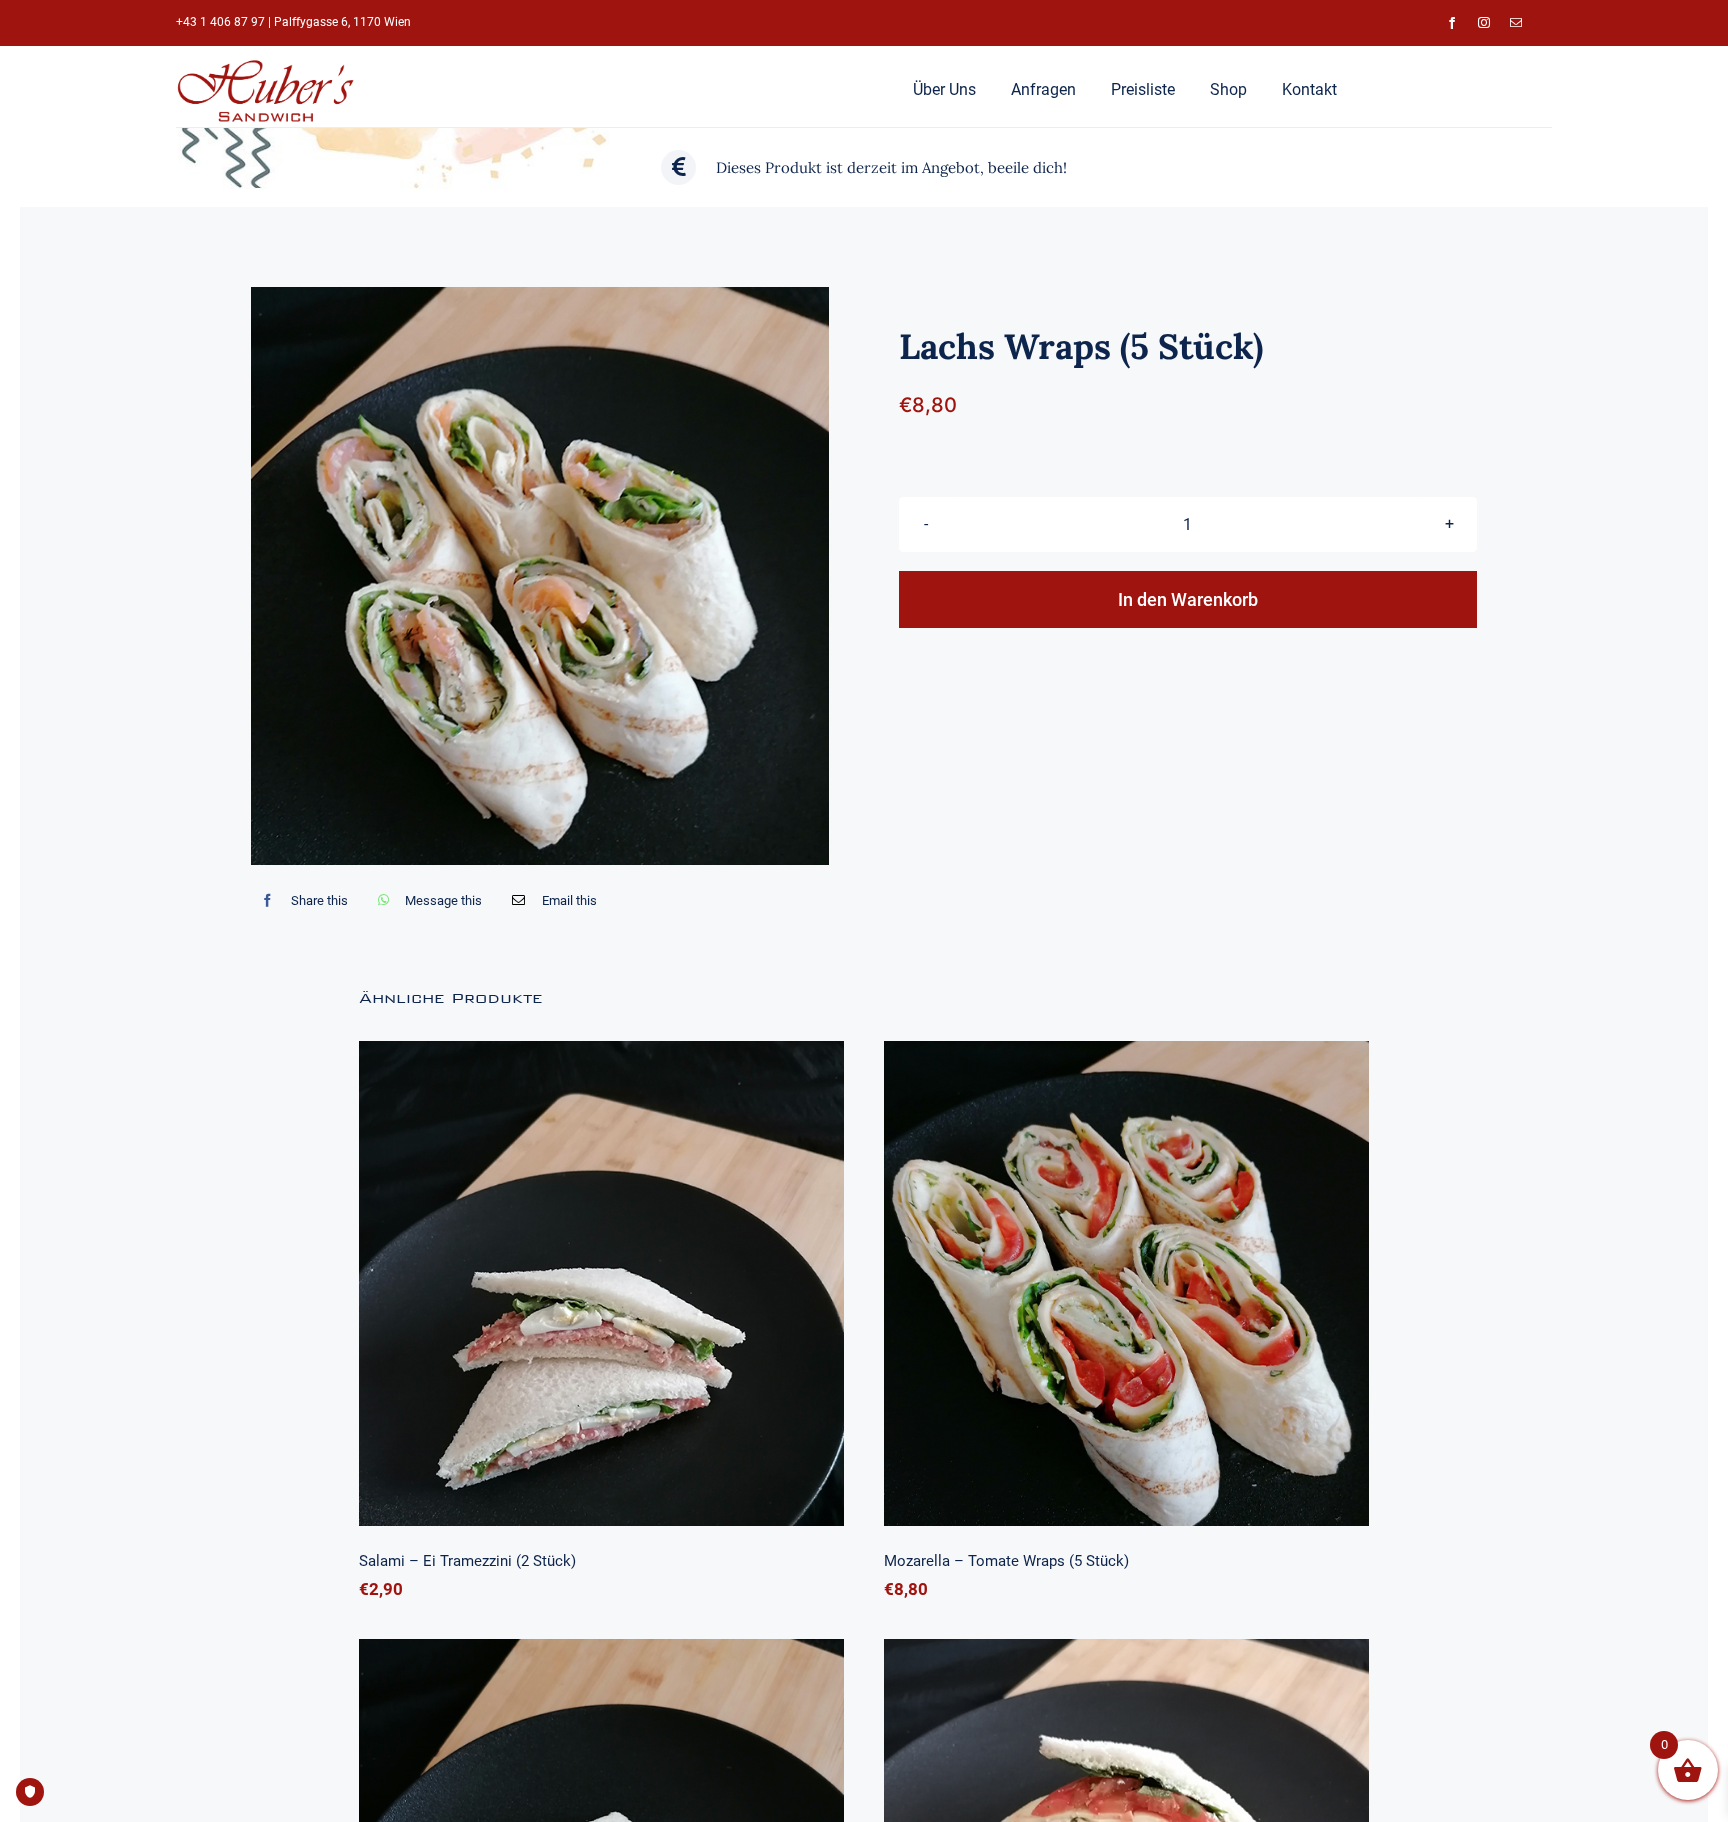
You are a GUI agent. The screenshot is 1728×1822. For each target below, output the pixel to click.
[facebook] (1452, 23)
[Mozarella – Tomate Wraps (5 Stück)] (1126, 1283)
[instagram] (1484, 23)
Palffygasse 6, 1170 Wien (342, 22)
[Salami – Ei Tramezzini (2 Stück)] (601, 1283)
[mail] (1516, 23)
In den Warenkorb (1188, 599)
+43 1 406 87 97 (220, 22)
